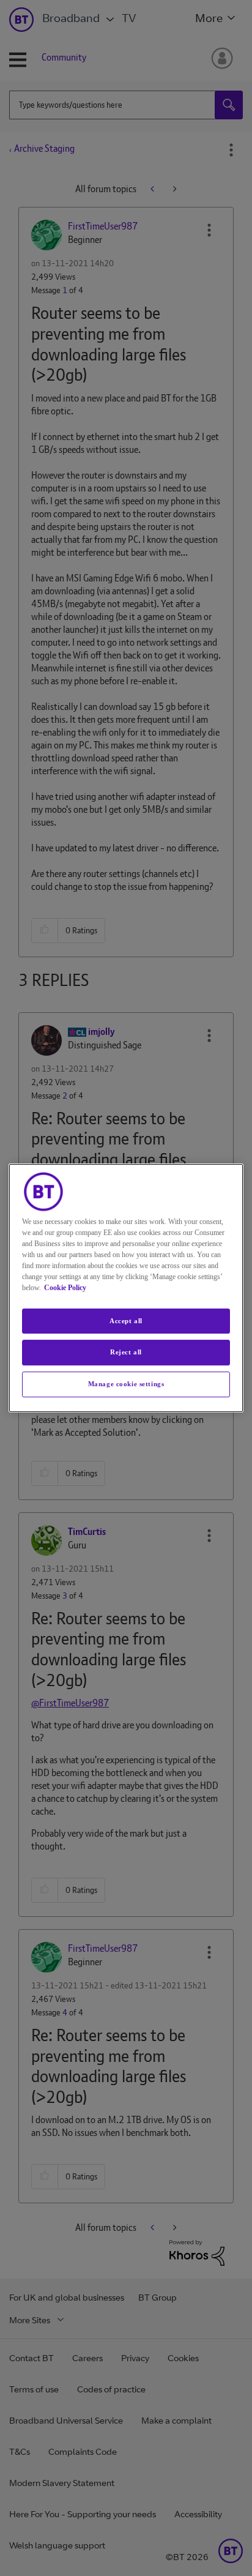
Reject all (126, 1353)
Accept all (126, 1321)
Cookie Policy (65, 1288)
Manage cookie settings (126, 1384)
